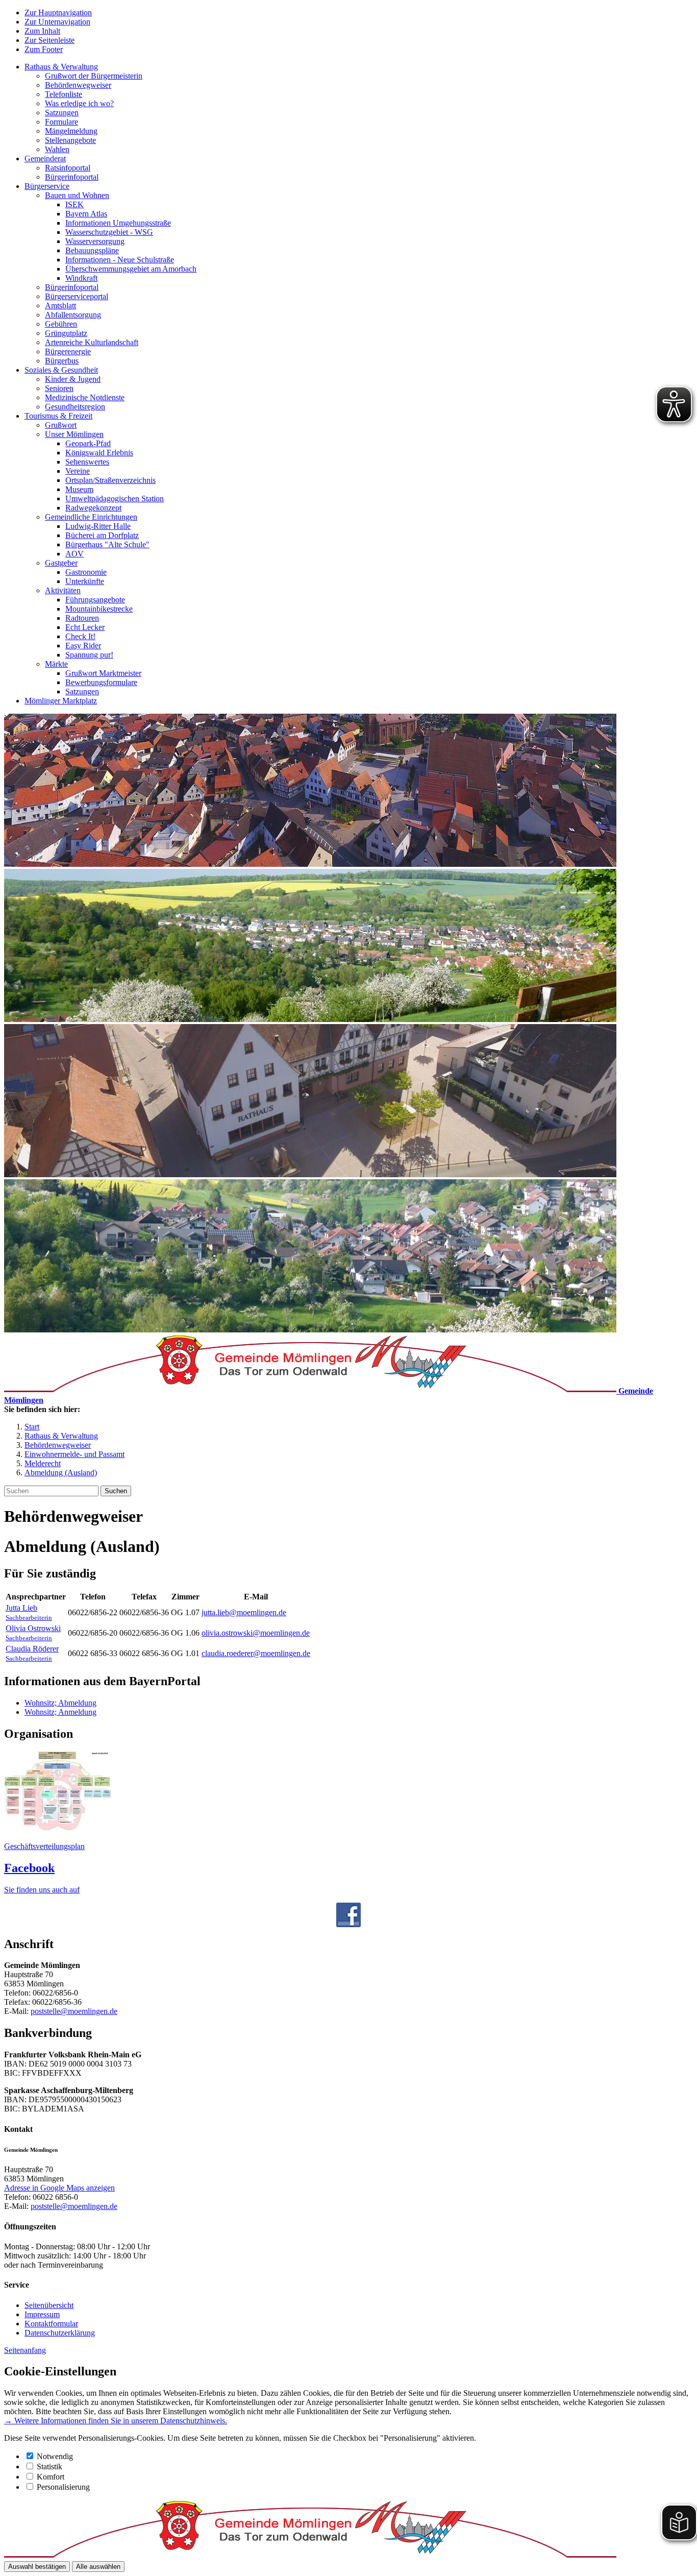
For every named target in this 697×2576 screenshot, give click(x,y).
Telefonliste (64, 94)
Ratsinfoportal (68, 168)
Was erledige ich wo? (79, 103)
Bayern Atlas (86, 214)
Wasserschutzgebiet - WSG (109, 232)
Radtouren (82, 618)
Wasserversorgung (95, 241)
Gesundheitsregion (75, 407)
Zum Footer (44, 49)
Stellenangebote (70, 140)
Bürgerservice (47, 186)
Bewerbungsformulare (101, 682)
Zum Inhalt (42, 31)
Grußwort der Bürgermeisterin (94, 76)
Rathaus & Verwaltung (61, 67)
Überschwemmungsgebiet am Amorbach (131, 269)
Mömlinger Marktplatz (61, 701)
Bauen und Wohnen (77, 195)
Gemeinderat (45, 159)
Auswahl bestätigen (37, 2567)
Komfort (51, 2477)
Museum (79, 489)
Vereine (78, 471)
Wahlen (57, 149)
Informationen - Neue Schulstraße (120, 260)
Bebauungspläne (92, 250)
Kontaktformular (51, 2324)
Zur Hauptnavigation (58, 13)
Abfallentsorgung (73, 315)
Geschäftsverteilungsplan (44, 1846)
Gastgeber (61, 563)
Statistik (49, 2466)
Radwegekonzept (93, 508)
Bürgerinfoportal (72, 177)
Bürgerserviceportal (77, 296)
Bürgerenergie (68, 351)
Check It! (80, 636)
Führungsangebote (95, 600)
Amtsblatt (60, 306)
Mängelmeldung (71, 131)
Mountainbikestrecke (99, 609)
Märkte (56, 664)
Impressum (42, 2314)
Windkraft (81, 278)
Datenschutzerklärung (60, 2333)
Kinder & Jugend (73, 379)
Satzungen (62, 113)
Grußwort (61, 425)
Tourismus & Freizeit (58, 416)
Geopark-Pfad (88, 443)
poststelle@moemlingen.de (74, 2011)
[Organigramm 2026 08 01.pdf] (58, 1829)
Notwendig (55, 2456)
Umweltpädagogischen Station (115, 499)
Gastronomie (86, 572)
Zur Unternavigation (57, 22)
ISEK (74, 204)
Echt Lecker (85, 627)
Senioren (59, 388)
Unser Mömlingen (74, 434)
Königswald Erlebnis (99, 453)
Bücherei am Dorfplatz (102, 535)
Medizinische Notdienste (85, 397)
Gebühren (61, 324)
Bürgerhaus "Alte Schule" (107, 544)
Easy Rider (83, 646)
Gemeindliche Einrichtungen (91, 517)
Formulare (61, 122)
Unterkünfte (85, 581)
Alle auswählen (98, 2567)
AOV (74, 554)
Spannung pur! (89, 655)
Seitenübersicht (49, 2305)
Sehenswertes (87, 462)
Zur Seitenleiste (49, 40)
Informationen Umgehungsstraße (118, 223)
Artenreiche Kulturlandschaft (92, 342)
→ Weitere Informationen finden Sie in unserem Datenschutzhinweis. (116, 2421)
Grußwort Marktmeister (103, 673)
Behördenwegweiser (78, 85)
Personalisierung (63, 2487)
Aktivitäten (63, 590)
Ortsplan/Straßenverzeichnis (110, 480)
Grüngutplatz (66, 333)
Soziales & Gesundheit (61, 370)
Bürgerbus (62, 361)
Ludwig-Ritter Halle (98, 526)
